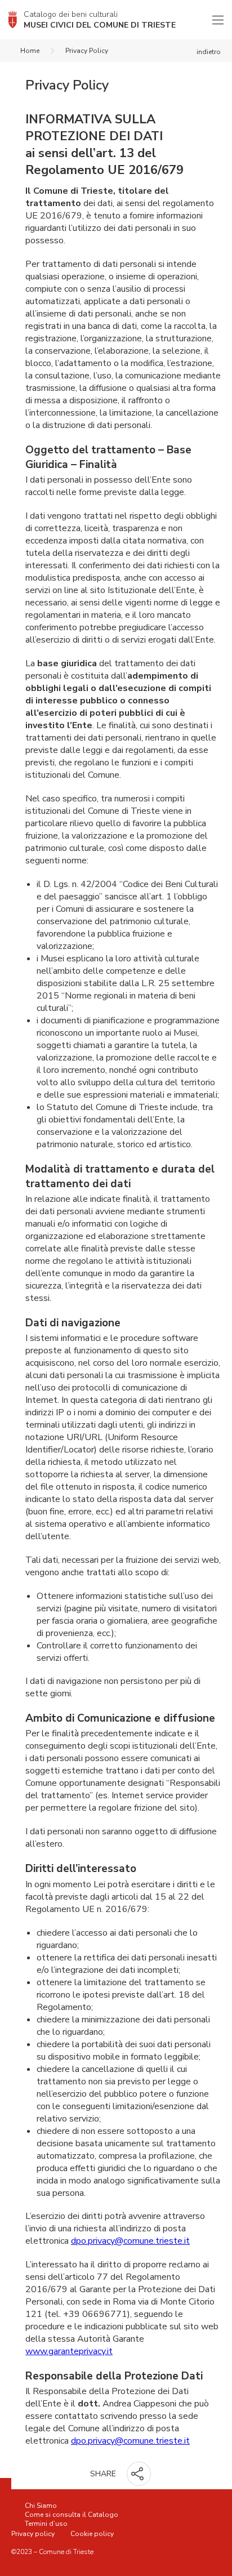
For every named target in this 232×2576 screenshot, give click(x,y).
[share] (139, 2474)
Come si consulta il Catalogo (72, 2515)
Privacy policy (33, 2534)
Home (30, 51)
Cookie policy (92, 2534)
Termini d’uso (46, 2524)
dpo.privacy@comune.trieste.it (130, 2241)
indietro (209, 52)
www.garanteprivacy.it (69, 2351)
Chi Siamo (41, 2506)
